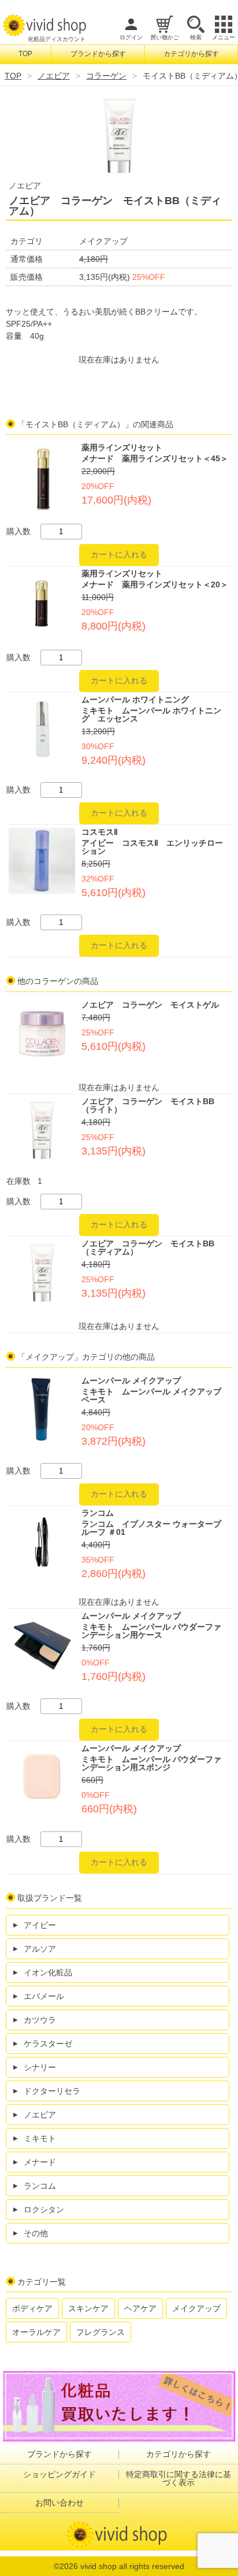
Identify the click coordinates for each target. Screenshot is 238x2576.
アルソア (40, 1949)
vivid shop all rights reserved (132, 2566)
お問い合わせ (59, 2503)
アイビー (40, 1925)
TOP (25, 54)
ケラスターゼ (48, 2044)
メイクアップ (196, 2308)
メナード (40, 2162)
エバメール (44, 1996)
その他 (36, 2233)
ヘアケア (140, 2308)
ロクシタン (44, 2209)
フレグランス (101, 2332)
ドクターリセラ (52, 2091)
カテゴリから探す (191, 54)
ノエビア (54, 76)
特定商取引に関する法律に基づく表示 (178, 2478)
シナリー (40, 2067)
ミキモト (40, 2138)
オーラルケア (36, 2332)
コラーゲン (106, 76)
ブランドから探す (98, 54)
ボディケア (32, 2308)
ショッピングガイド (59, 2474)
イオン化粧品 (48, 1972)
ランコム (40, 2186)
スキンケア (88, 2308)
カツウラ (40, 2020)
